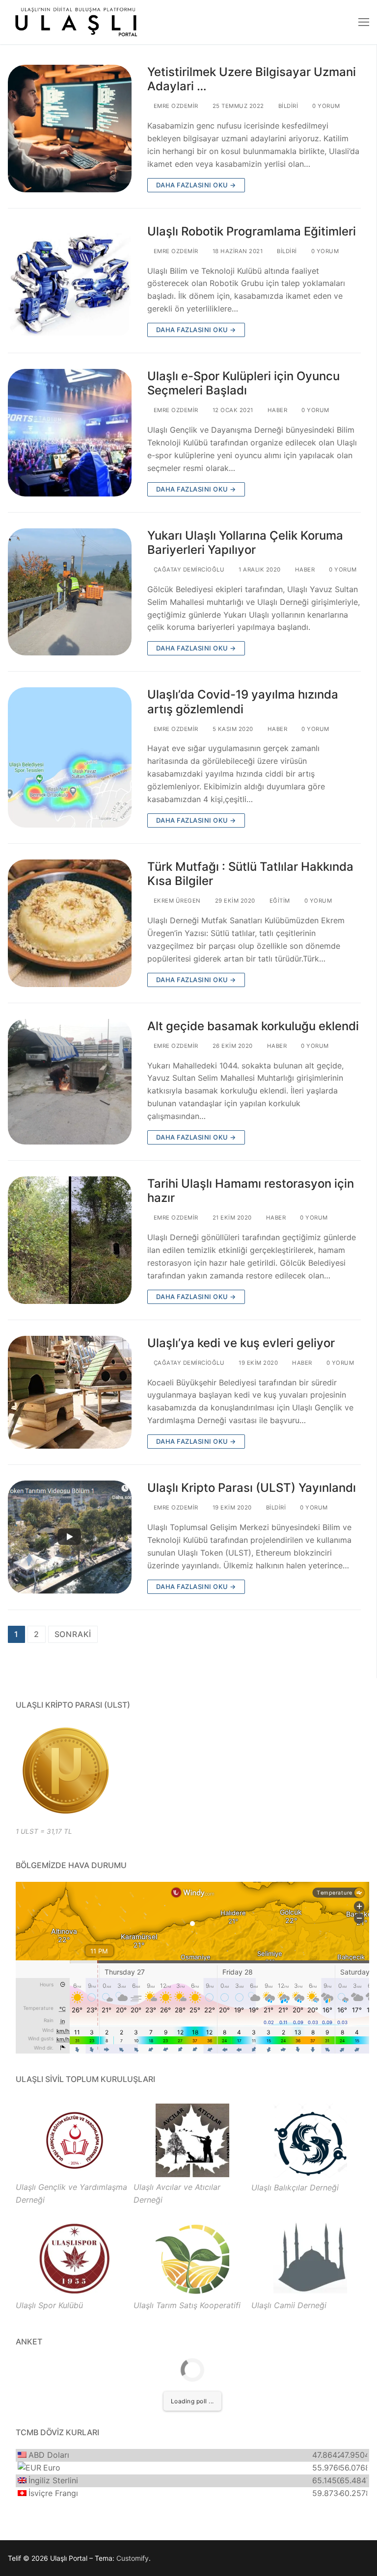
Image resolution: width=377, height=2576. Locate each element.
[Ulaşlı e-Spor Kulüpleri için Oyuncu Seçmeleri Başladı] (70, 433)
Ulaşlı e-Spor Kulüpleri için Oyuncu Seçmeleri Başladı (243, 383)
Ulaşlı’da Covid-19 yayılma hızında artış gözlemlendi (243, 702)
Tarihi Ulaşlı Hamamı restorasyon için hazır (251, 1191)
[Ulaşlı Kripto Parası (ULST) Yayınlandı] (70, 1537)
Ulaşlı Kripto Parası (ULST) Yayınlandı (252, 1488)
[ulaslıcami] (310, 2292)
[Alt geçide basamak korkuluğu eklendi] (70, 1082)
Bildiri (287, 106)
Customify (133, 2558)
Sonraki (73, 1634)
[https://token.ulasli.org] (65, 1770)
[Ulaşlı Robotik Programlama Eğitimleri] (70, 281)
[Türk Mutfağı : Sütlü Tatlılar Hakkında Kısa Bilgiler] (70, 923)
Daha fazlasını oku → (196, 185)
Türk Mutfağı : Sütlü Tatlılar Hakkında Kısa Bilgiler (250, 874)
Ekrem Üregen (176, 901)
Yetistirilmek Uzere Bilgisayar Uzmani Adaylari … (252, 79)
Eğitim (279, 901)
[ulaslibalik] (310, 2175)
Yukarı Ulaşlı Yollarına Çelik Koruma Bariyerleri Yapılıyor (245, 543)
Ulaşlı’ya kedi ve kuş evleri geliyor (241, 1343)
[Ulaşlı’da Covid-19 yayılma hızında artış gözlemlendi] (70, 757)
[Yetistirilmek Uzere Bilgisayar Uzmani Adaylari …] (70, 129)
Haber (276, 410)
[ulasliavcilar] (192, 2174)
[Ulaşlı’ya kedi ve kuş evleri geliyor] (70, 1392)
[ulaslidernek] (75, 2174)
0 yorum (325, 106)
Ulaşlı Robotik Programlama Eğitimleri (252, 231)
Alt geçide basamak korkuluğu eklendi (253, 1026)
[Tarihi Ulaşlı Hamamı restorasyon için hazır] (70, 1240)
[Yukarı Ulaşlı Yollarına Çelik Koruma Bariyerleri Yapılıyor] (70, 592)
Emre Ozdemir (175, 106)
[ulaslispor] (75, 2292)
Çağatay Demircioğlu (188, 570)
